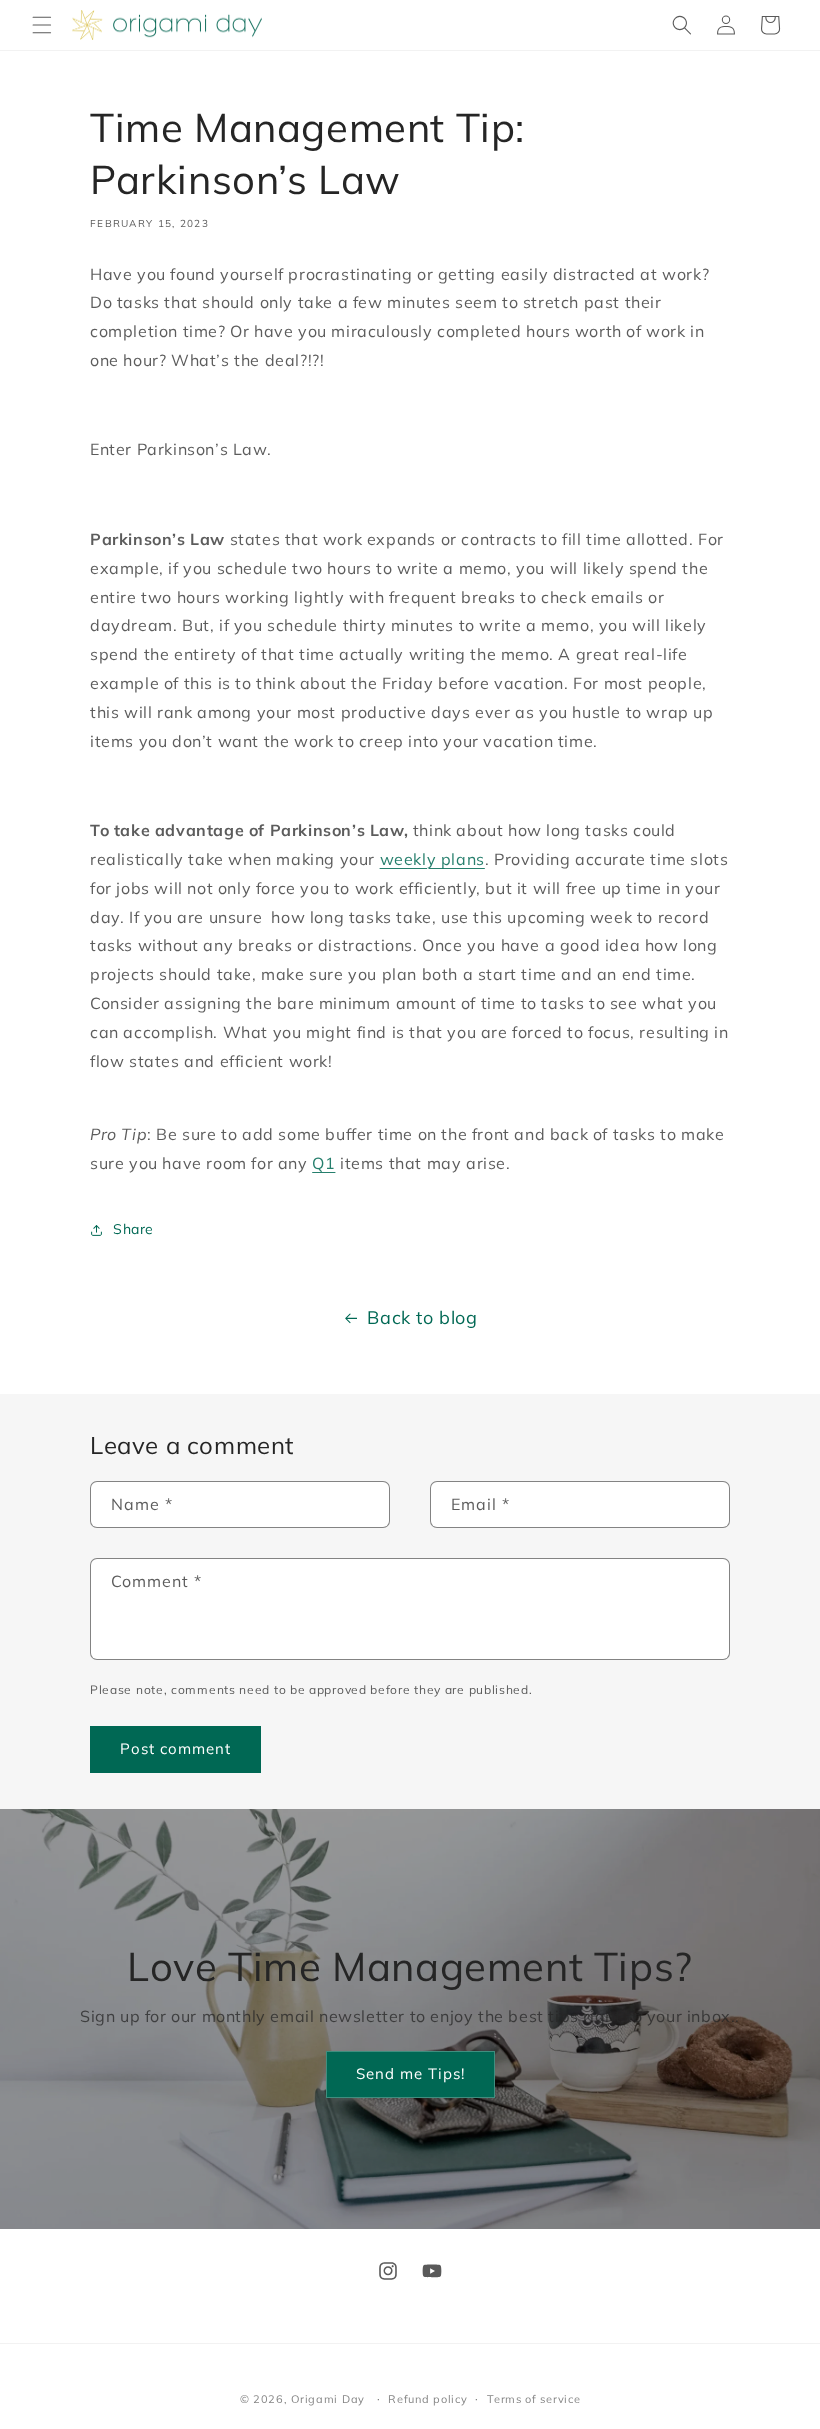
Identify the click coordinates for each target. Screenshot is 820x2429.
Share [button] (133, 1229)
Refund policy (427, 2399)
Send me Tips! (410, 2073)
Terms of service (533, 2399)
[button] (42, 25)
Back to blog (422, 1317)
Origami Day (328, 2399)
